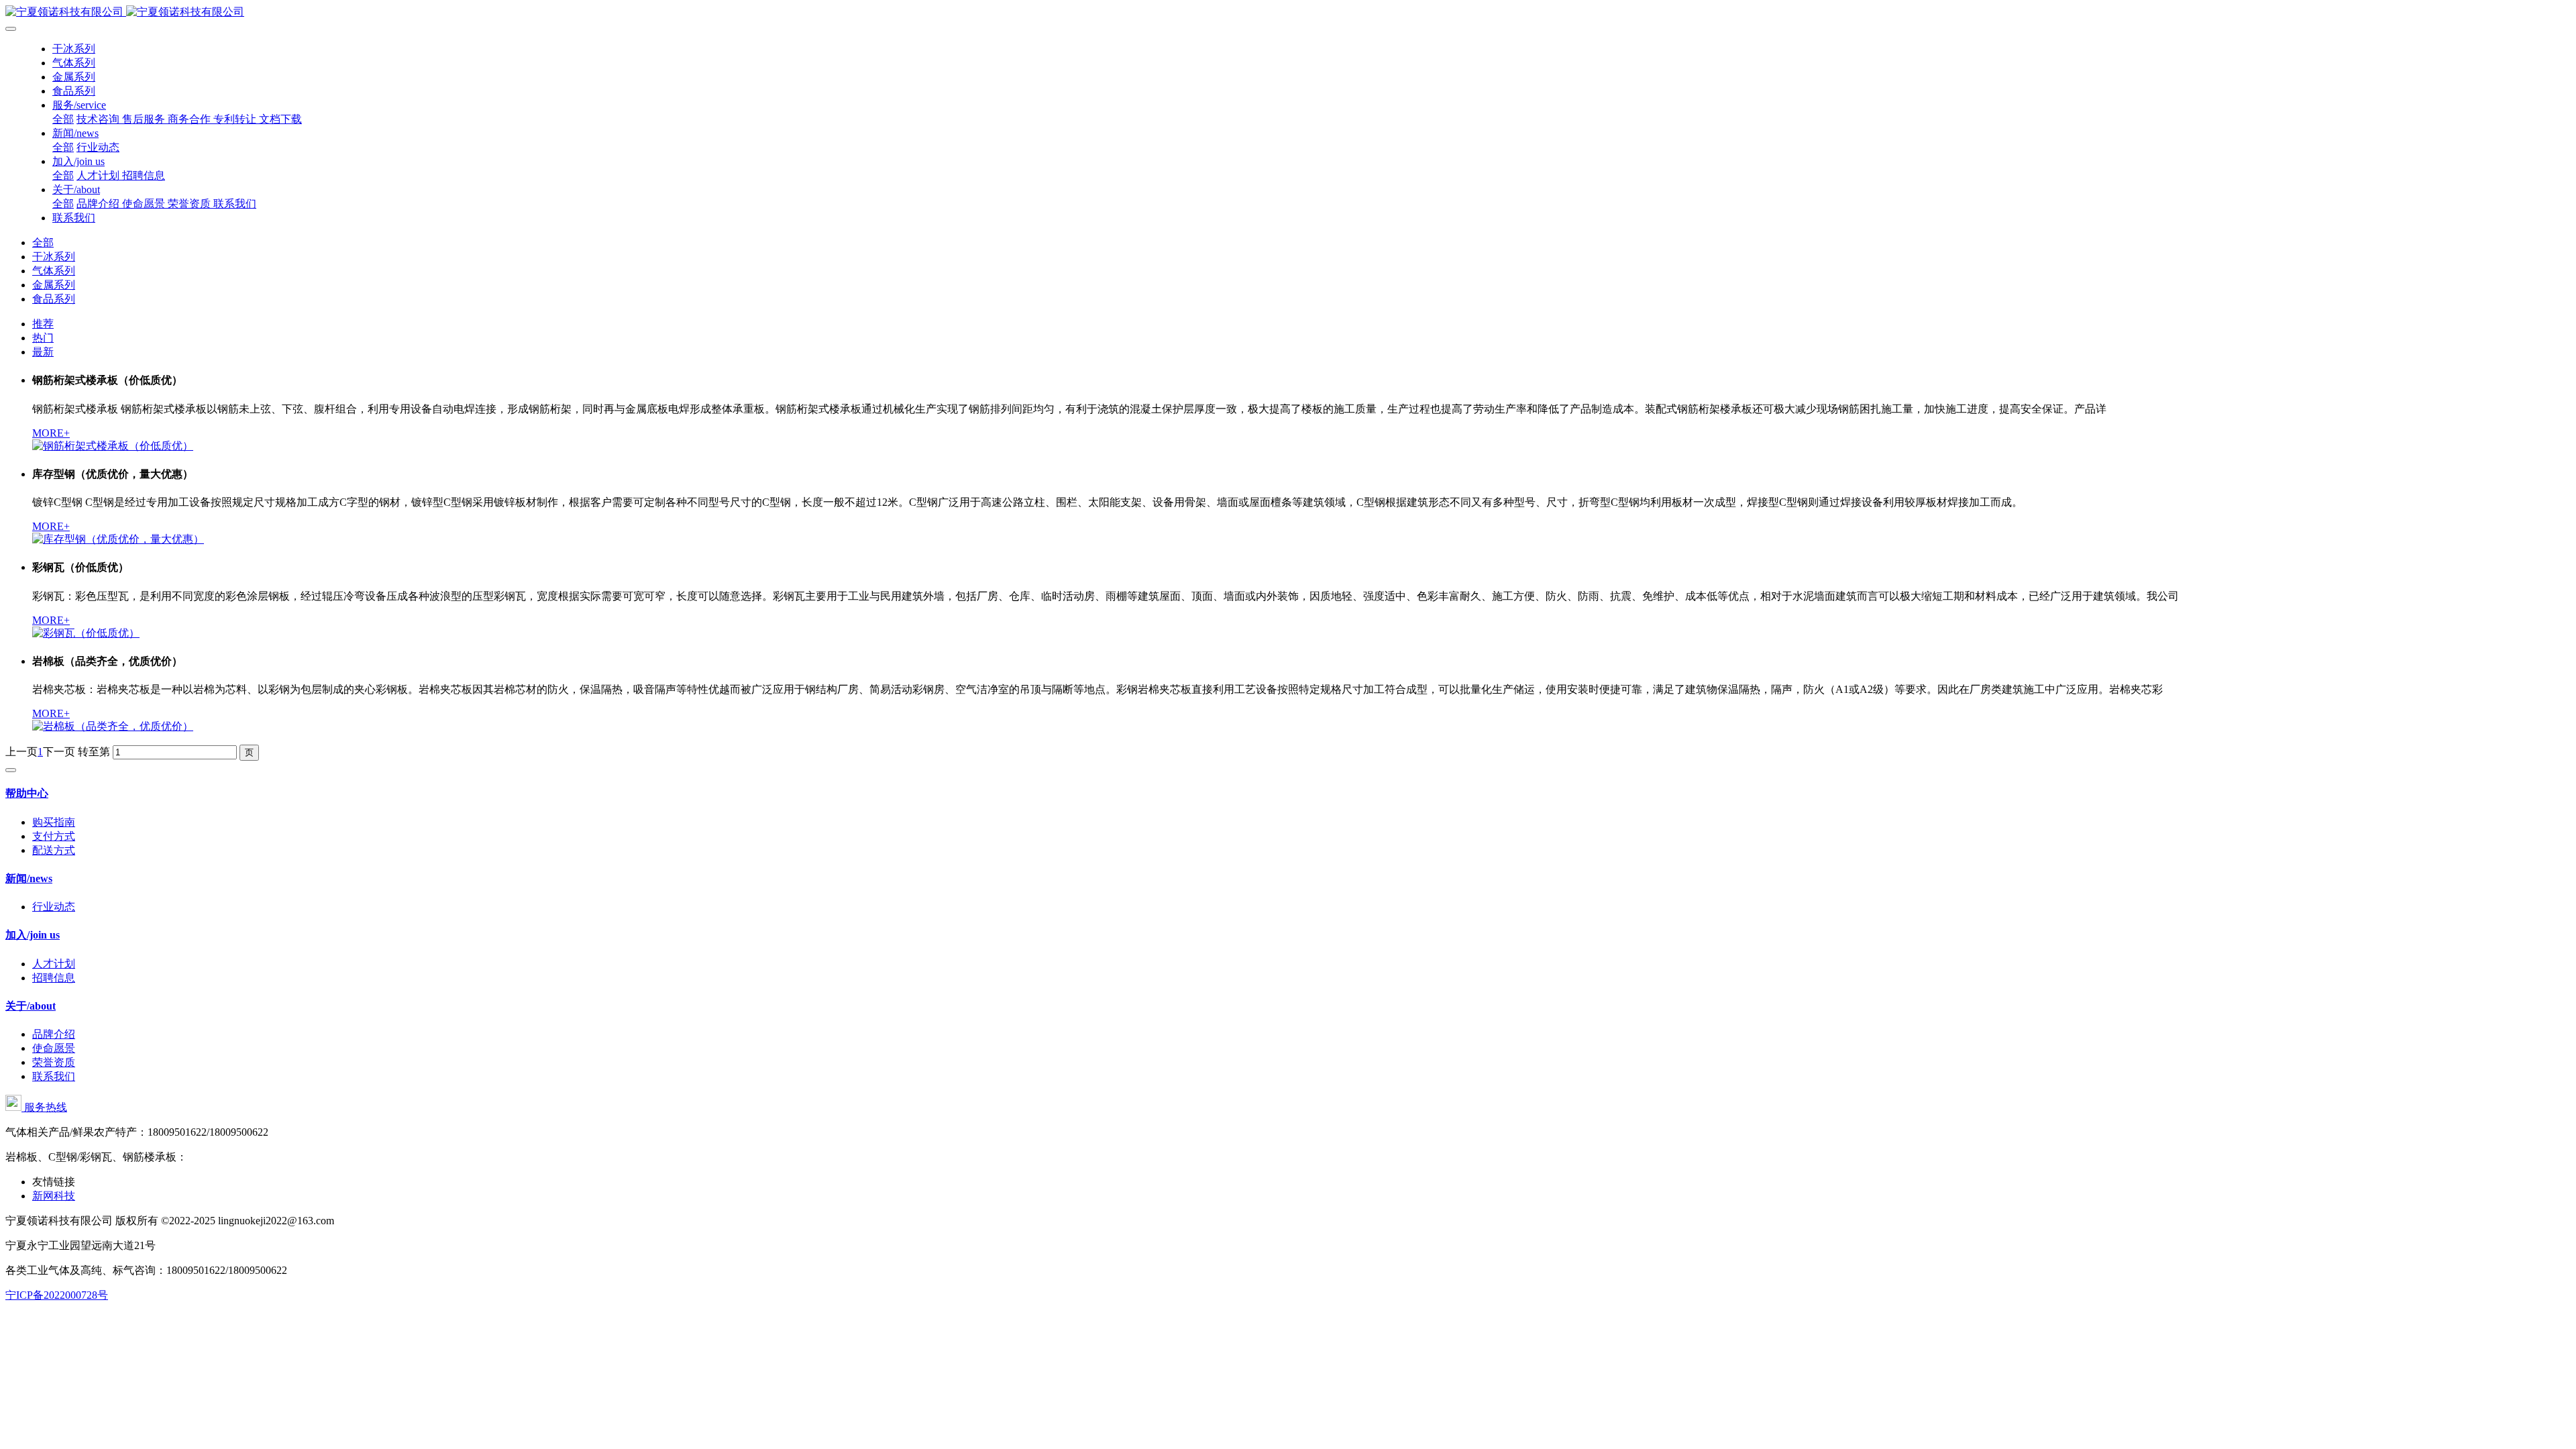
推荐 (43, 324)
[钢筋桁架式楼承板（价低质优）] (113, 446)
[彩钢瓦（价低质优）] (86, 633)
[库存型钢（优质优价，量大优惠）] (118, 539)
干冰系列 (54, 257)
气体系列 (54, 271)
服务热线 (44, 1107)
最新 (43, 352)
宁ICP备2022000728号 (57, 1295)
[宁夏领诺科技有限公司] (1288, 12)
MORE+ (51, 433)
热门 (43, 338)
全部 (63, 119)
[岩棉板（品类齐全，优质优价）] (113, 726)
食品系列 (54, 299)
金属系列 (54, 285)
